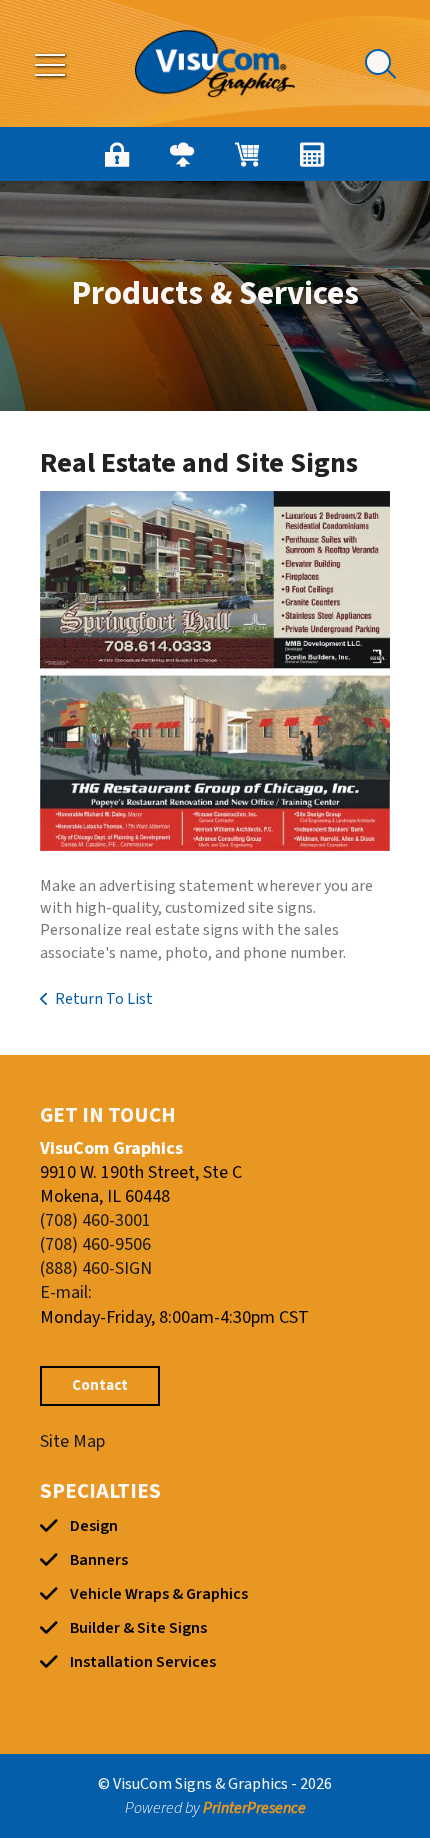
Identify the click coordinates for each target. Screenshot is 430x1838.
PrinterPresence (254, 1808)
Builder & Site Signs (138, 1628)
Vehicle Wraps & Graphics (159, 1594)
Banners (99, 1560)
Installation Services (143, 1662)
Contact (100, 1385)
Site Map (72, 1441)
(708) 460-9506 (95, 1244)
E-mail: (66, 1292)
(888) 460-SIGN (96, 1268)
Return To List (104, 999)
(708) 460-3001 (95, 1220)
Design (94, 1526)
